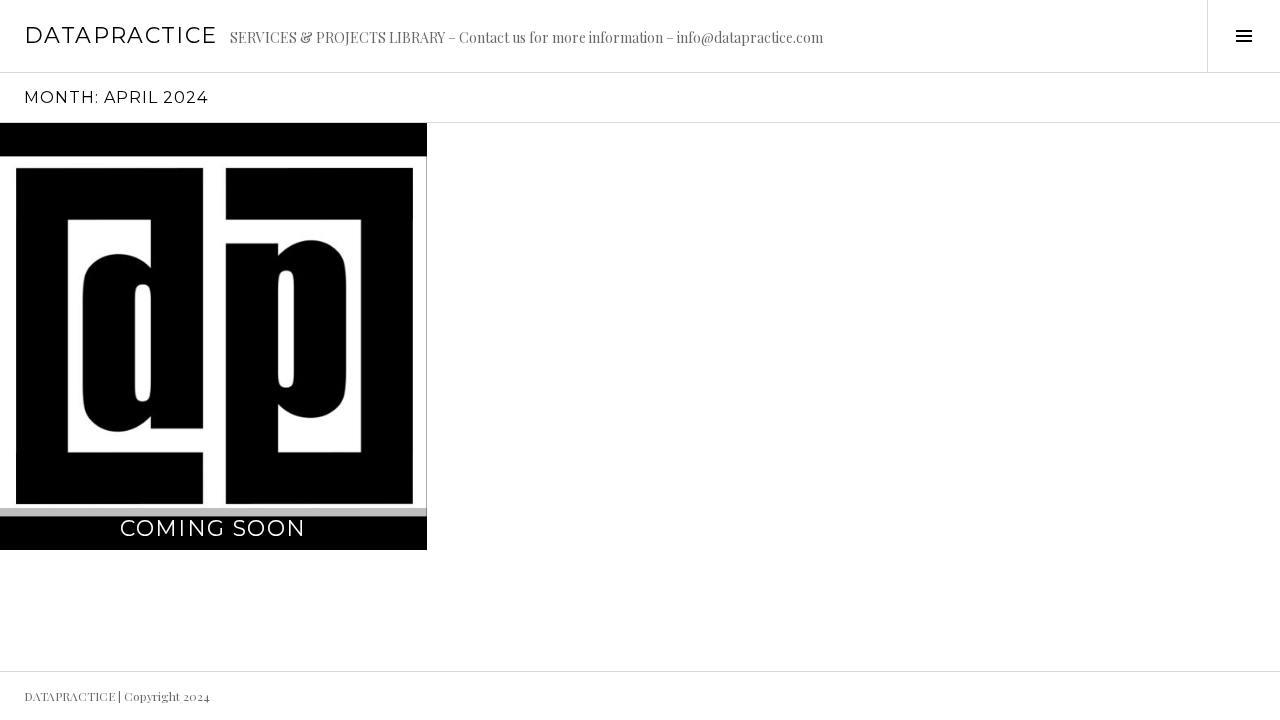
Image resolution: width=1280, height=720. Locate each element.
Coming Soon (213, 528)
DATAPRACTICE (121, 35)
